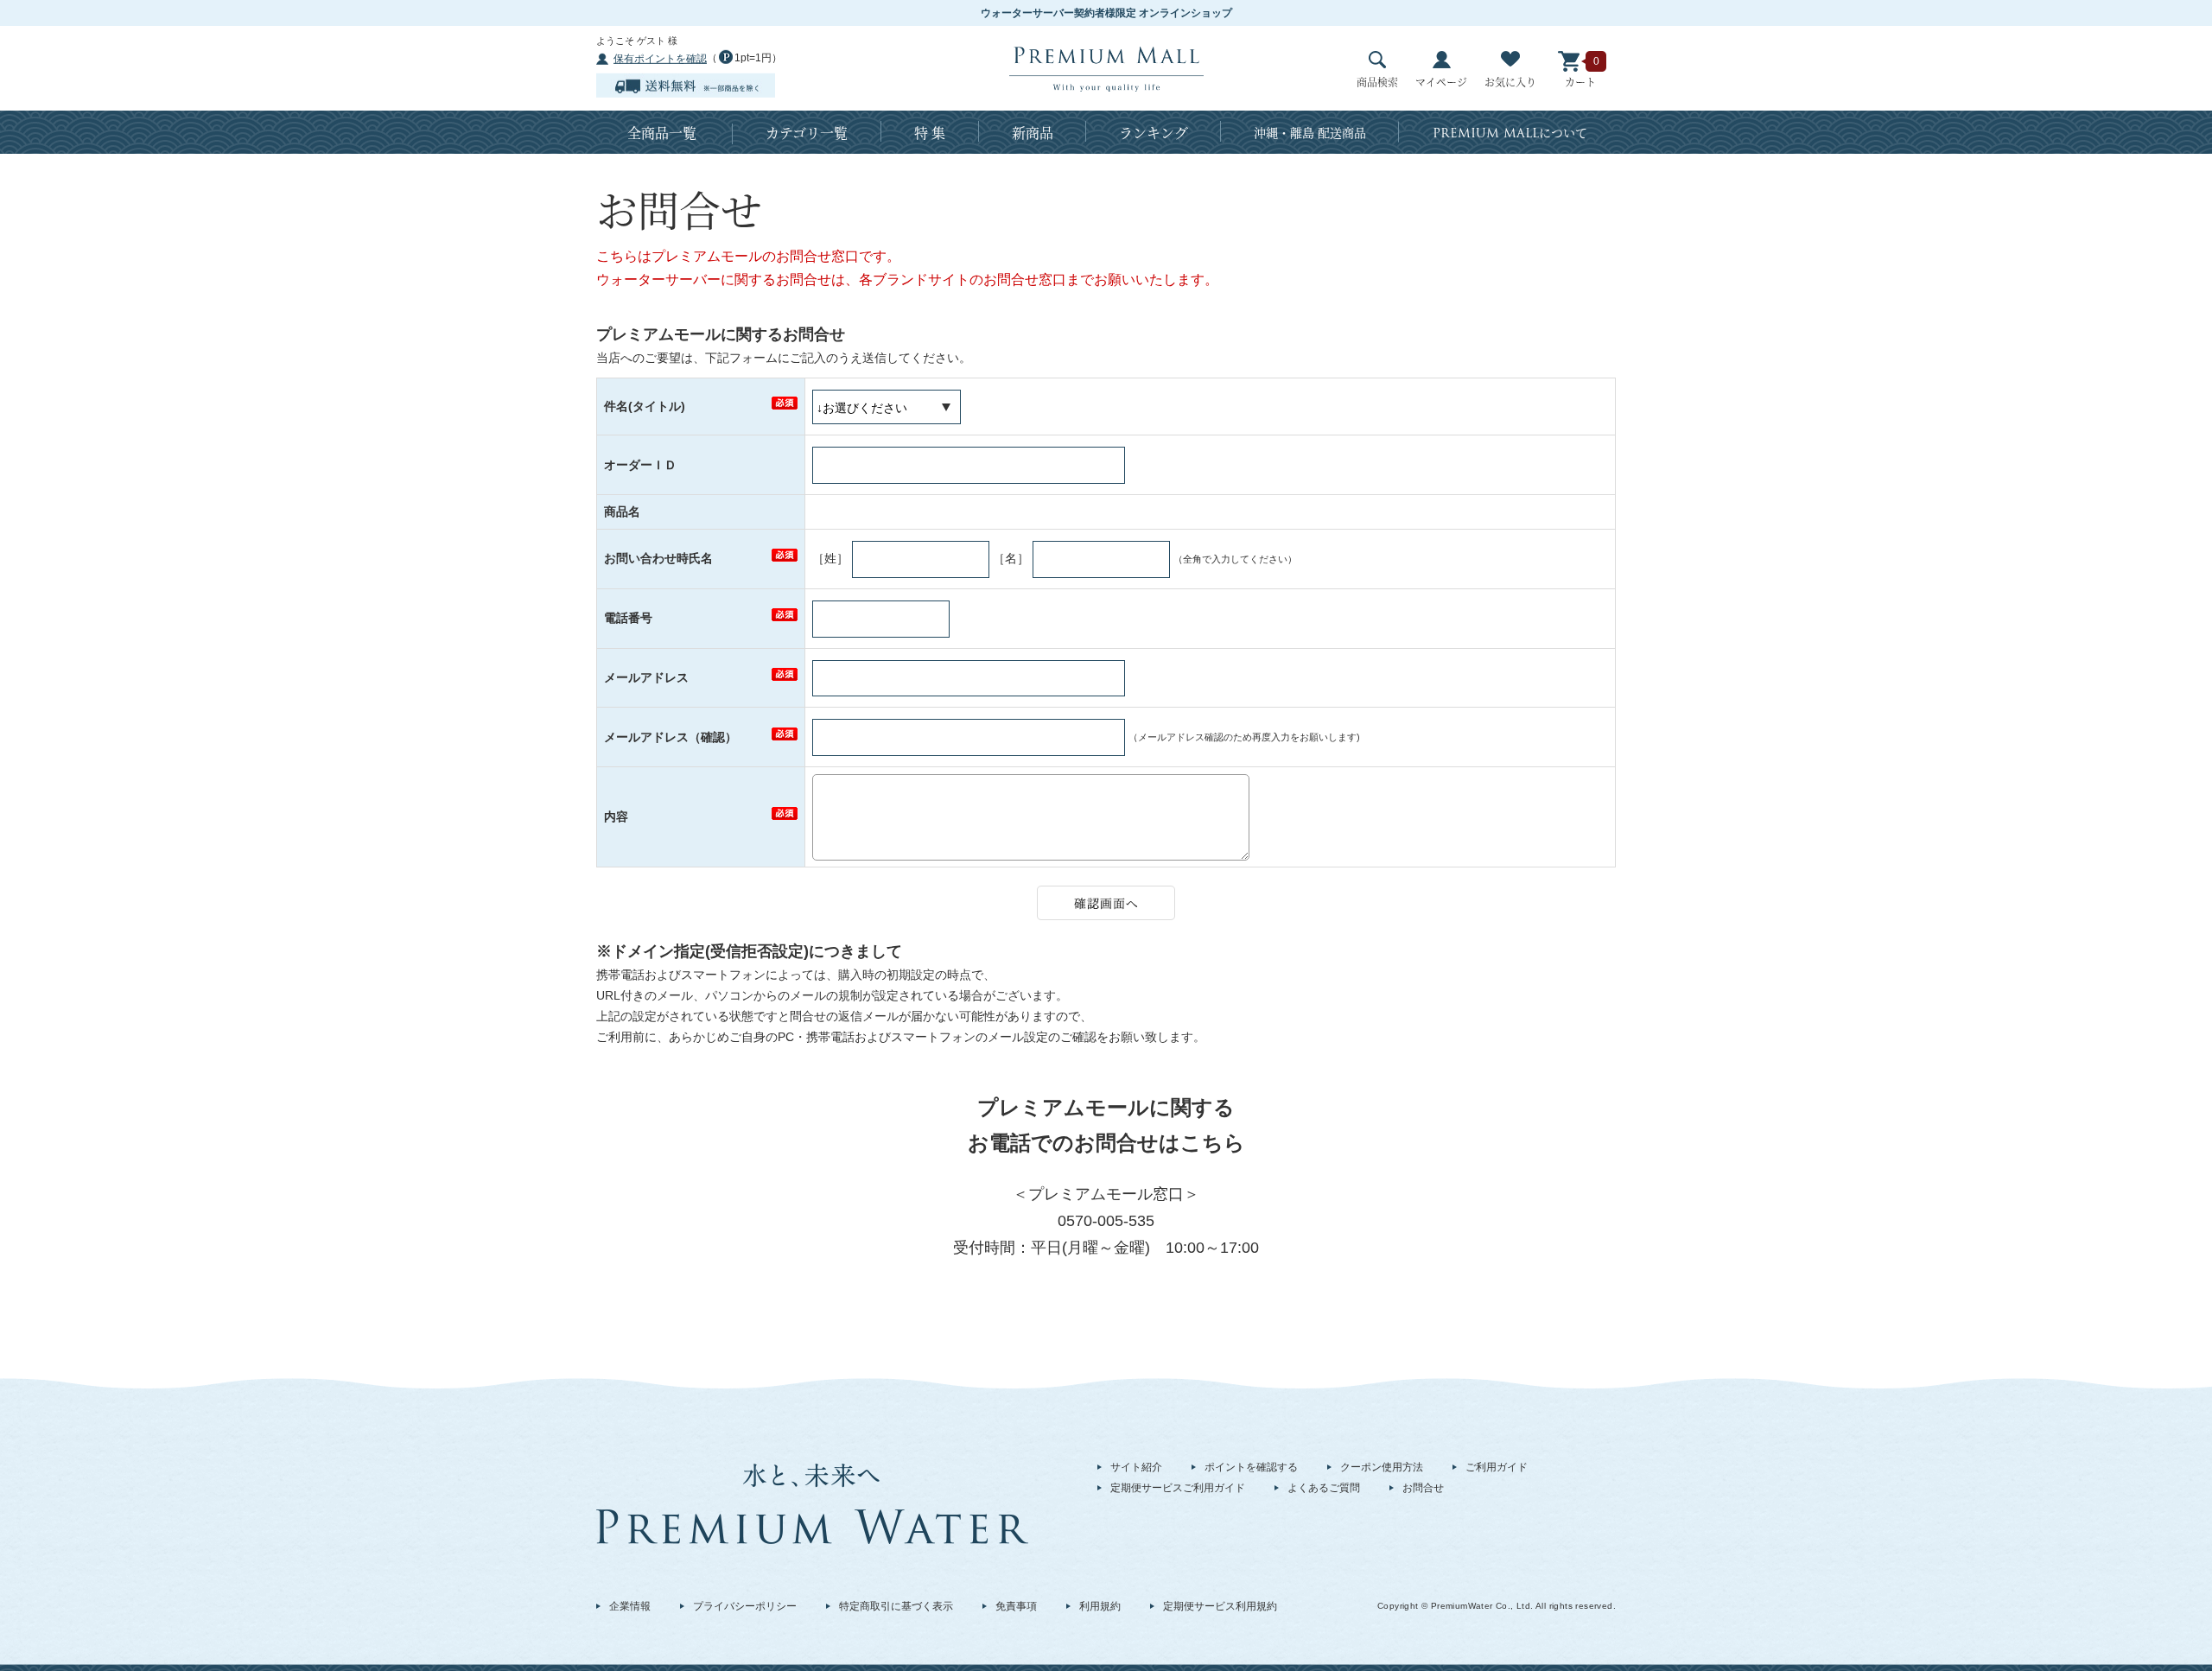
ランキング (1154, 133)
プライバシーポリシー (745, 1606)
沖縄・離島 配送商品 (1310, 132)
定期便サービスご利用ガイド (1178, 1488)
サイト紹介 (1136, 1467)
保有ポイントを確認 (660, 59)
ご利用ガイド (1497, 1467)
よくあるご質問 (1324, 1488)
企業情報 (630, 1606)
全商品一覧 (662, 133)
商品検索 (1377, 82)
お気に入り (1510, 82)
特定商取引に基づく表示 (896, 1606)
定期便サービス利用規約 (1220, 1606)
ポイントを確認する (1251, 1467)
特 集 (930, 133)
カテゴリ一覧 (807, 133)
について (1510, 133)
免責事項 (1016, 1606)
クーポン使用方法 (1382, 1467)
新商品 (1033, 133)
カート (1580, 82)
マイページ (1441, 82)
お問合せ (1423, 1488)
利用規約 (1100, 1606)
